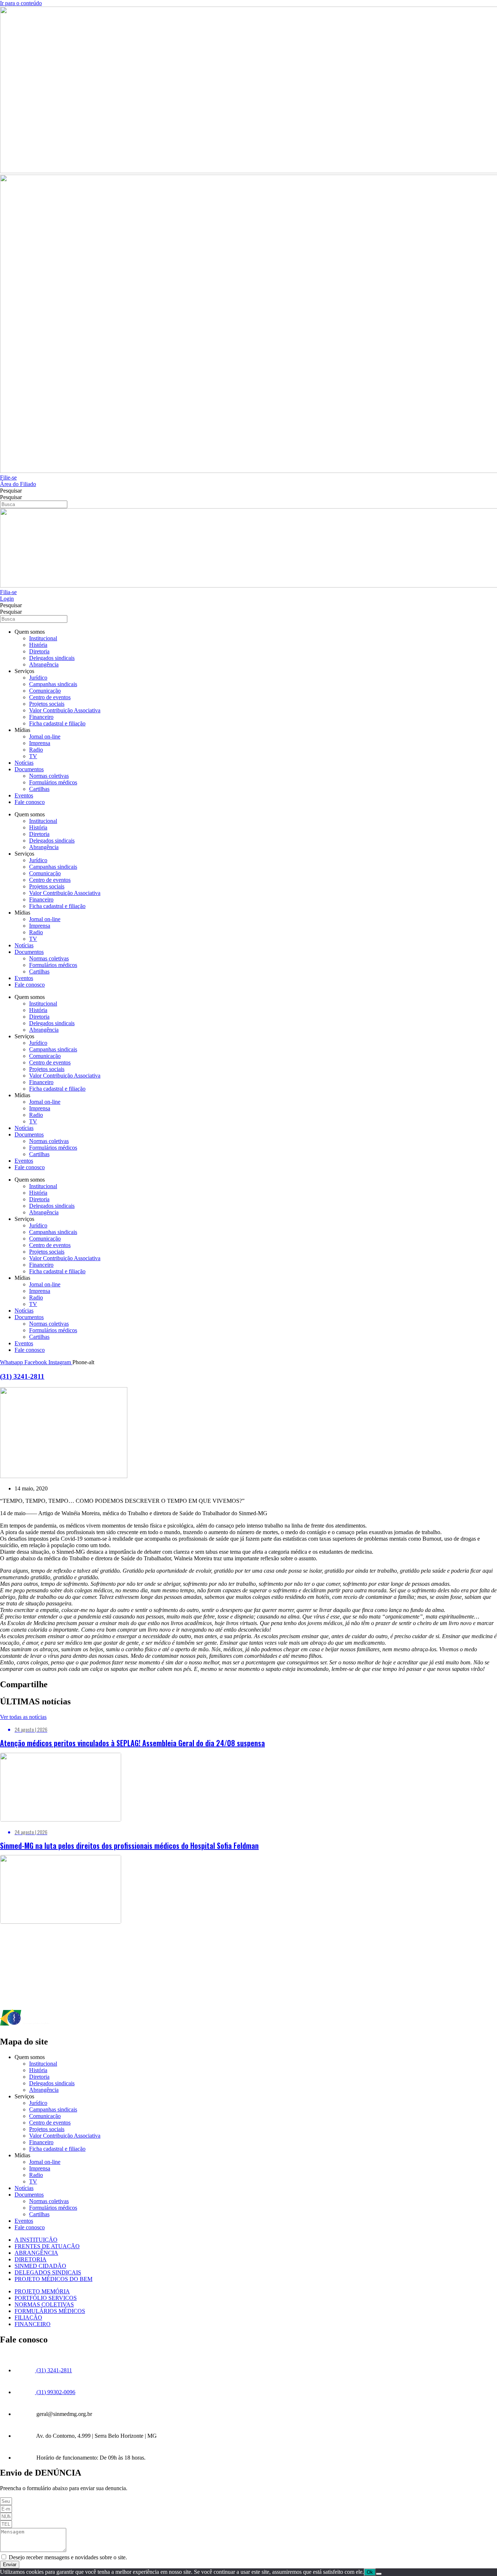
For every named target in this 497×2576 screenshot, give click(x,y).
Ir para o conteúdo (21, 3)
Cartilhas (39, 789)
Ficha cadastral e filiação (57, 723)
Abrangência (44, 664)
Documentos (29, 769)
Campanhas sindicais (53, 684)
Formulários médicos (53, 782)
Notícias (24, 763)
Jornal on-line (45, 736)
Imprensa (40, 743)
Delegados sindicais (52, 658)
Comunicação (45, 691)
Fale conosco (30, 802)
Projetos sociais (47, 704)
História (38, 645)
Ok (370, 2572)
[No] (379, 2574)
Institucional (43, 638)
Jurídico (38, 678)
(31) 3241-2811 (22, 1376)
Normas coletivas (49, 776)
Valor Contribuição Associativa (65, 710)
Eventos (24, 795)
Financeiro (41, 717)
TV (33, 756)
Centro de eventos (50, 697)
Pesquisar (11, 491)
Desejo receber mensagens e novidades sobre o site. (68, 2557)
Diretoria (39, 651)
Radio (36, 750)
